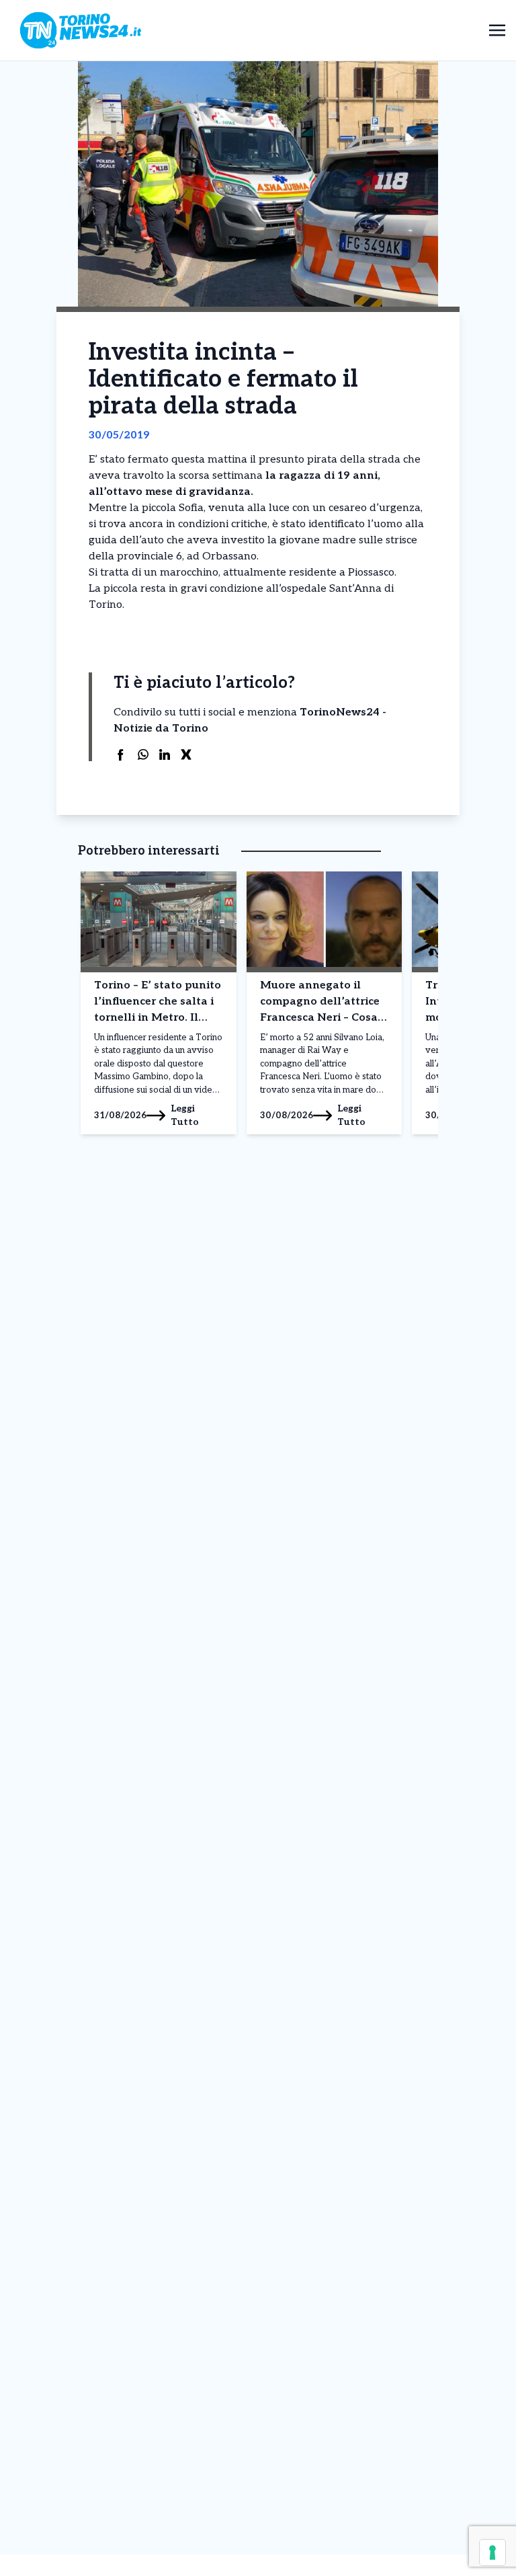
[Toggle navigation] (497, 30)
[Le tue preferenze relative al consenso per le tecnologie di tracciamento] (492, 2552)
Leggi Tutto (185, 1115)
